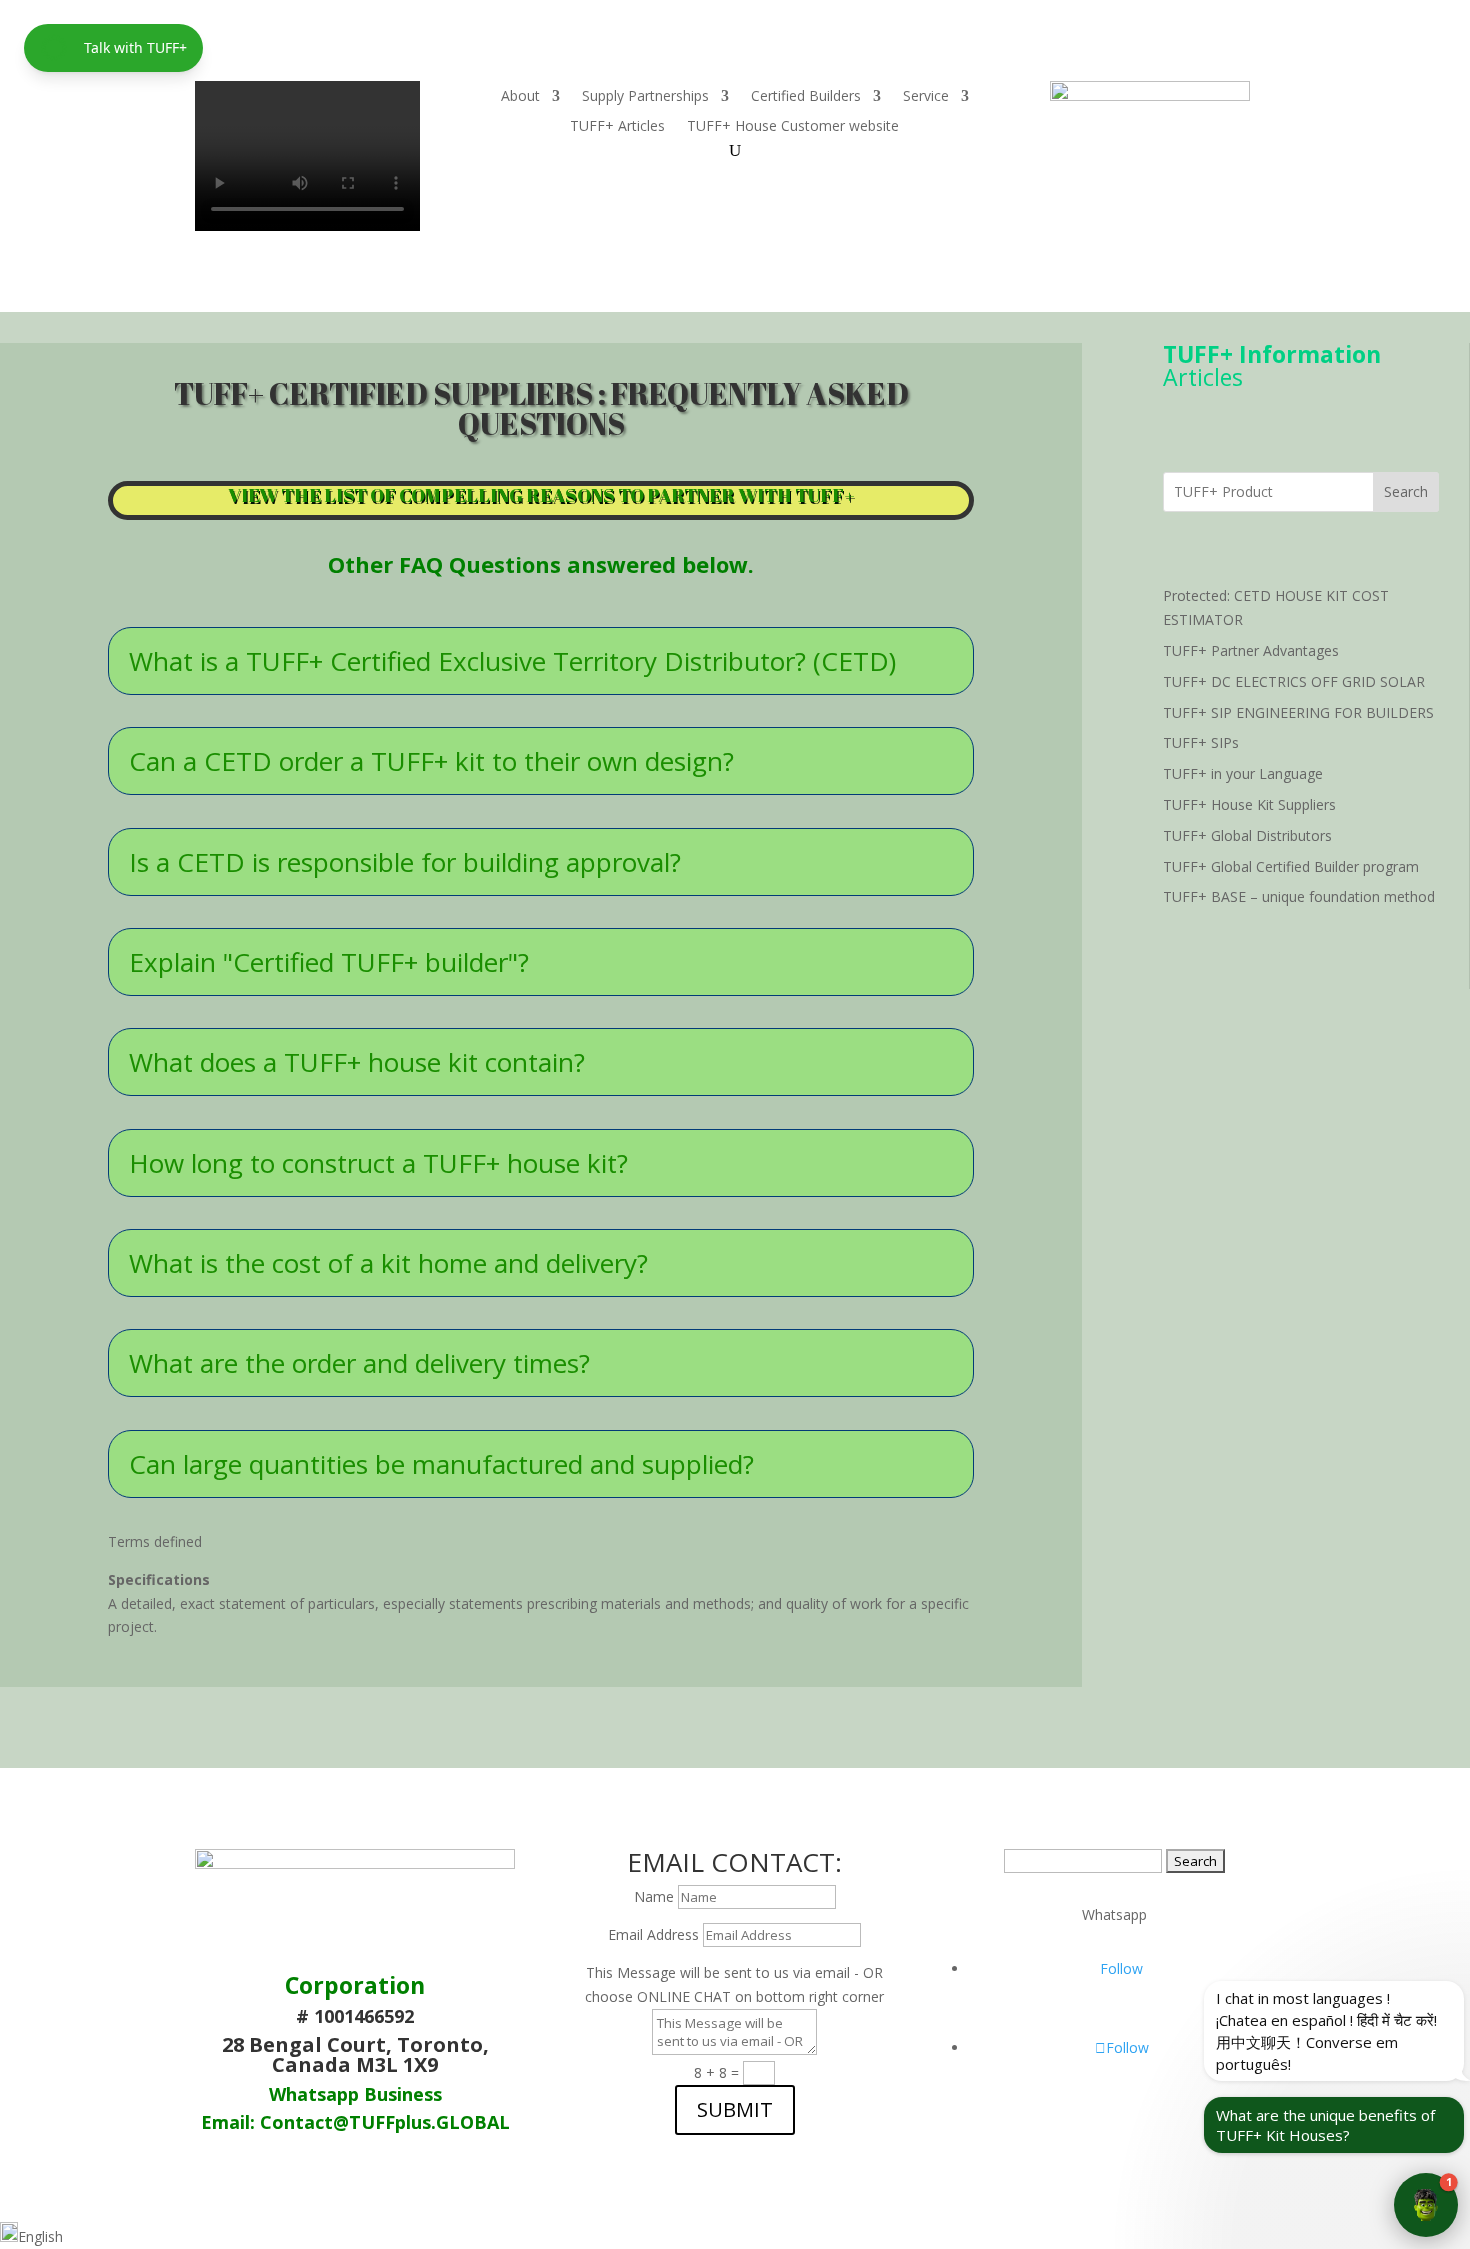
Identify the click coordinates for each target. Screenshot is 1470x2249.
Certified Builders (806, 97)
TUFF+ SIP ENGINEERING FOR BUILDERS (1298, 712)
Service (926, 97)
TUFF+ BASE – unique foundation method (1299, 896)
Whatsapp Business (355, 2094)
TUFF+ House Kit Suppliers (1249, 804)
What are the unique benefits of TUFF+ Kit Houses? (1325, 2125)
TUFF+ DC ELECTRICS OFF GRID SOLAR (1294, 681)
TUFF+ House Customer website (793, 127)
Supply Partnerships (645, 97)
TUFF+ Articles (617, 127)
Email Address (653, 1934)
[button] (735, 2235)
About (520, 97)
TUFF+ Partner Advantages (1251, 650)
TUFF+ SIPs (1201, 742)
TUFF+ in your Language (1243, 773)
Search (1406, 491)
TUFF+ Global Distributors (1247, 835)
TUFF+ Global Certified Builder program (1291, 866)
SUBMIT (735, 2109)
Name (654, 1896)
